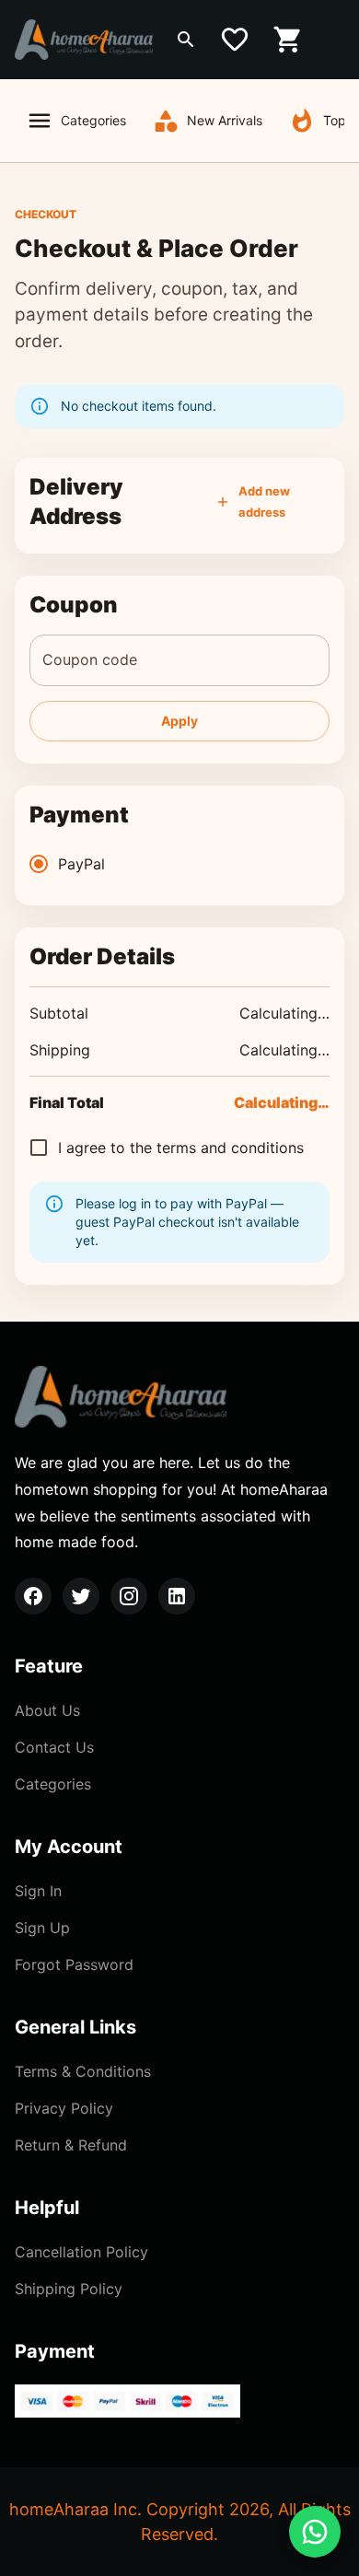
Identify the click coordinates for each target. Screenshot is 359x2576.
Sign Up (42, 1928)
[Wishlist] (235, 40)
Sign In (38, 1891)
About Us (47, 1710)
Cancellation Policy (81, 2252)
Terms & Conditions (83, 2071)
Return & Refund (71, 2145)
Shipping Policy (69, 2289)
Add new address (264, 501)
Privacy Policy (64, 2108)
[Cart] (288, 40)
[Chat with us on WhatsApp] (315, 2532)
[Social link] (33, 1596)
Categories (93, 120)
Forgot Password (74, 1964)
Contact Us (54, 1747)
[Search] (186, 40)
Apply (179, 721)
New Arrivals (225, 120)
